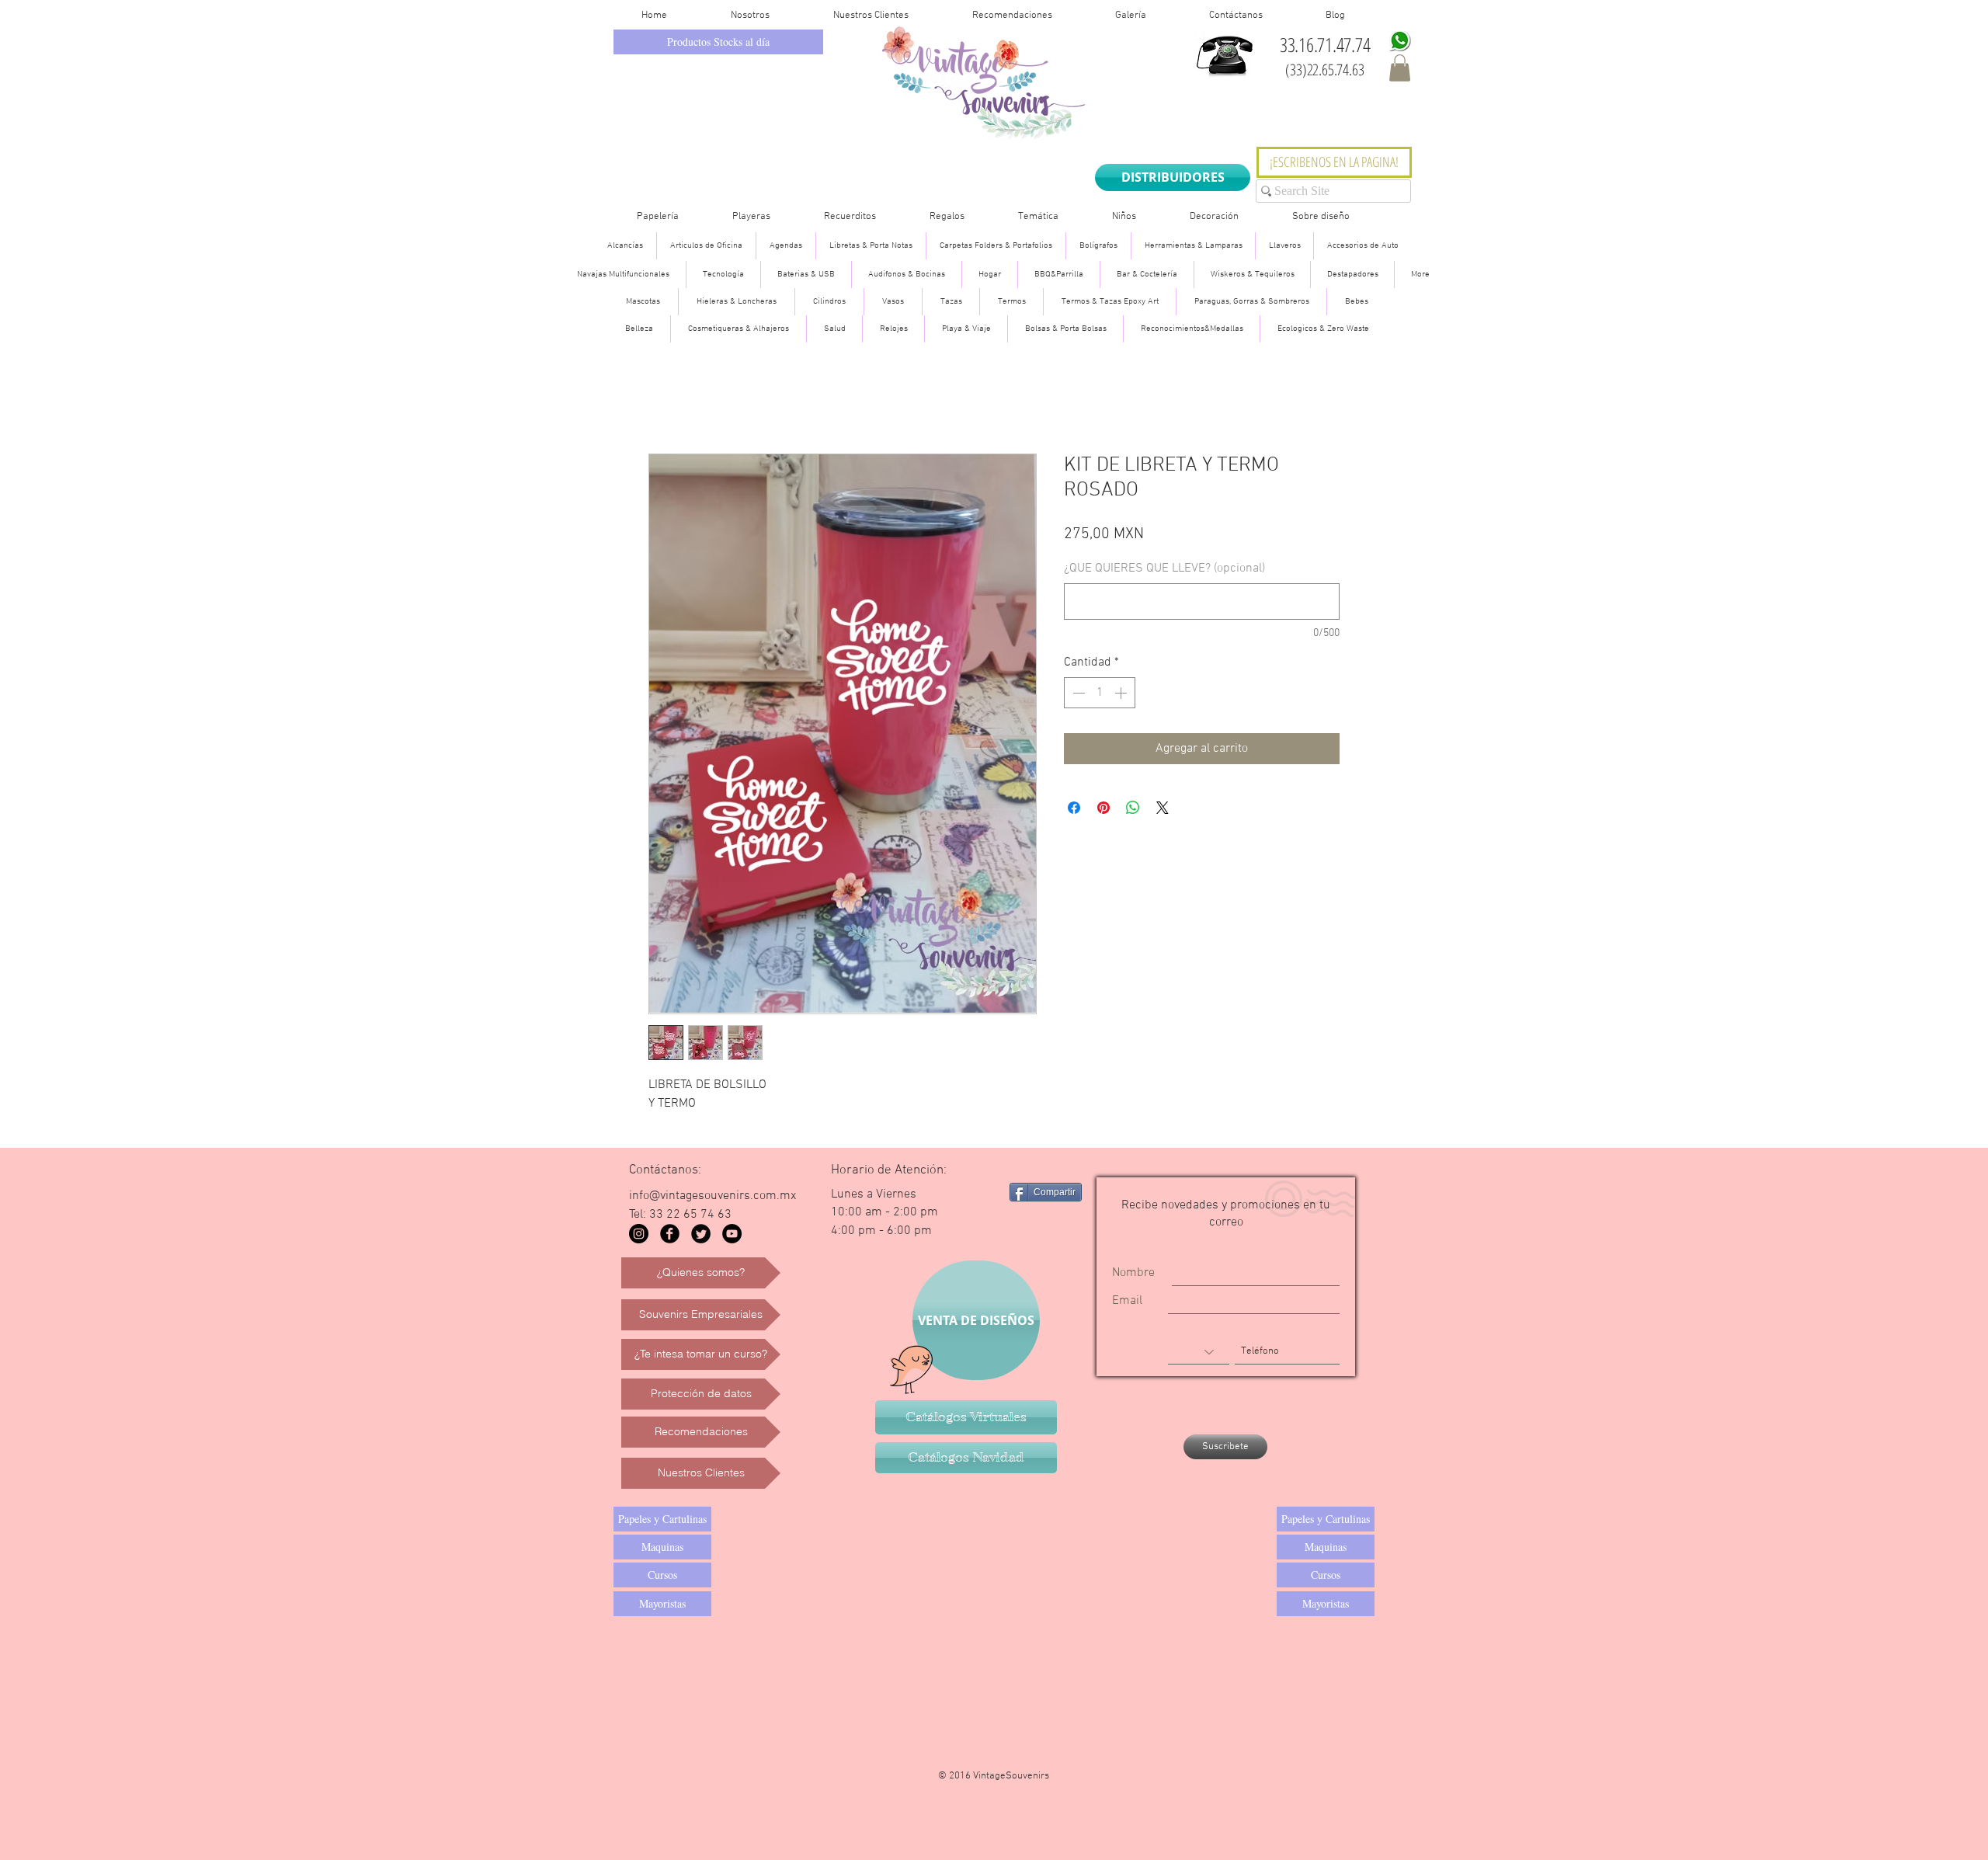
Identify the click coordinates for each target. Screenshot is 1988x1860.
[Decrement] (1077, 693)
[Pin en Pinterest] (1103, 808)
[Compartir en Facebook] (1074, 808)
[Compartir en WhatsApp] (1133, 808)
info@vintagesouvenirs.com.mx (712, 1196)
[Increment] (1122, 693)
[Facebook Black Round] (670, 1234)
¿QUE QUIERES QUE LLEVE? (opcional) (1164, 568)
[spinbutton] (1100, 693)
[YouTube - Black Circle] (732, 1234)
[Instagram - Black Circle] (639, 1234)
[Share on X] (1163, 808)
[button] (1400, 68)
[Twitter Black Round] (701, 1234)
